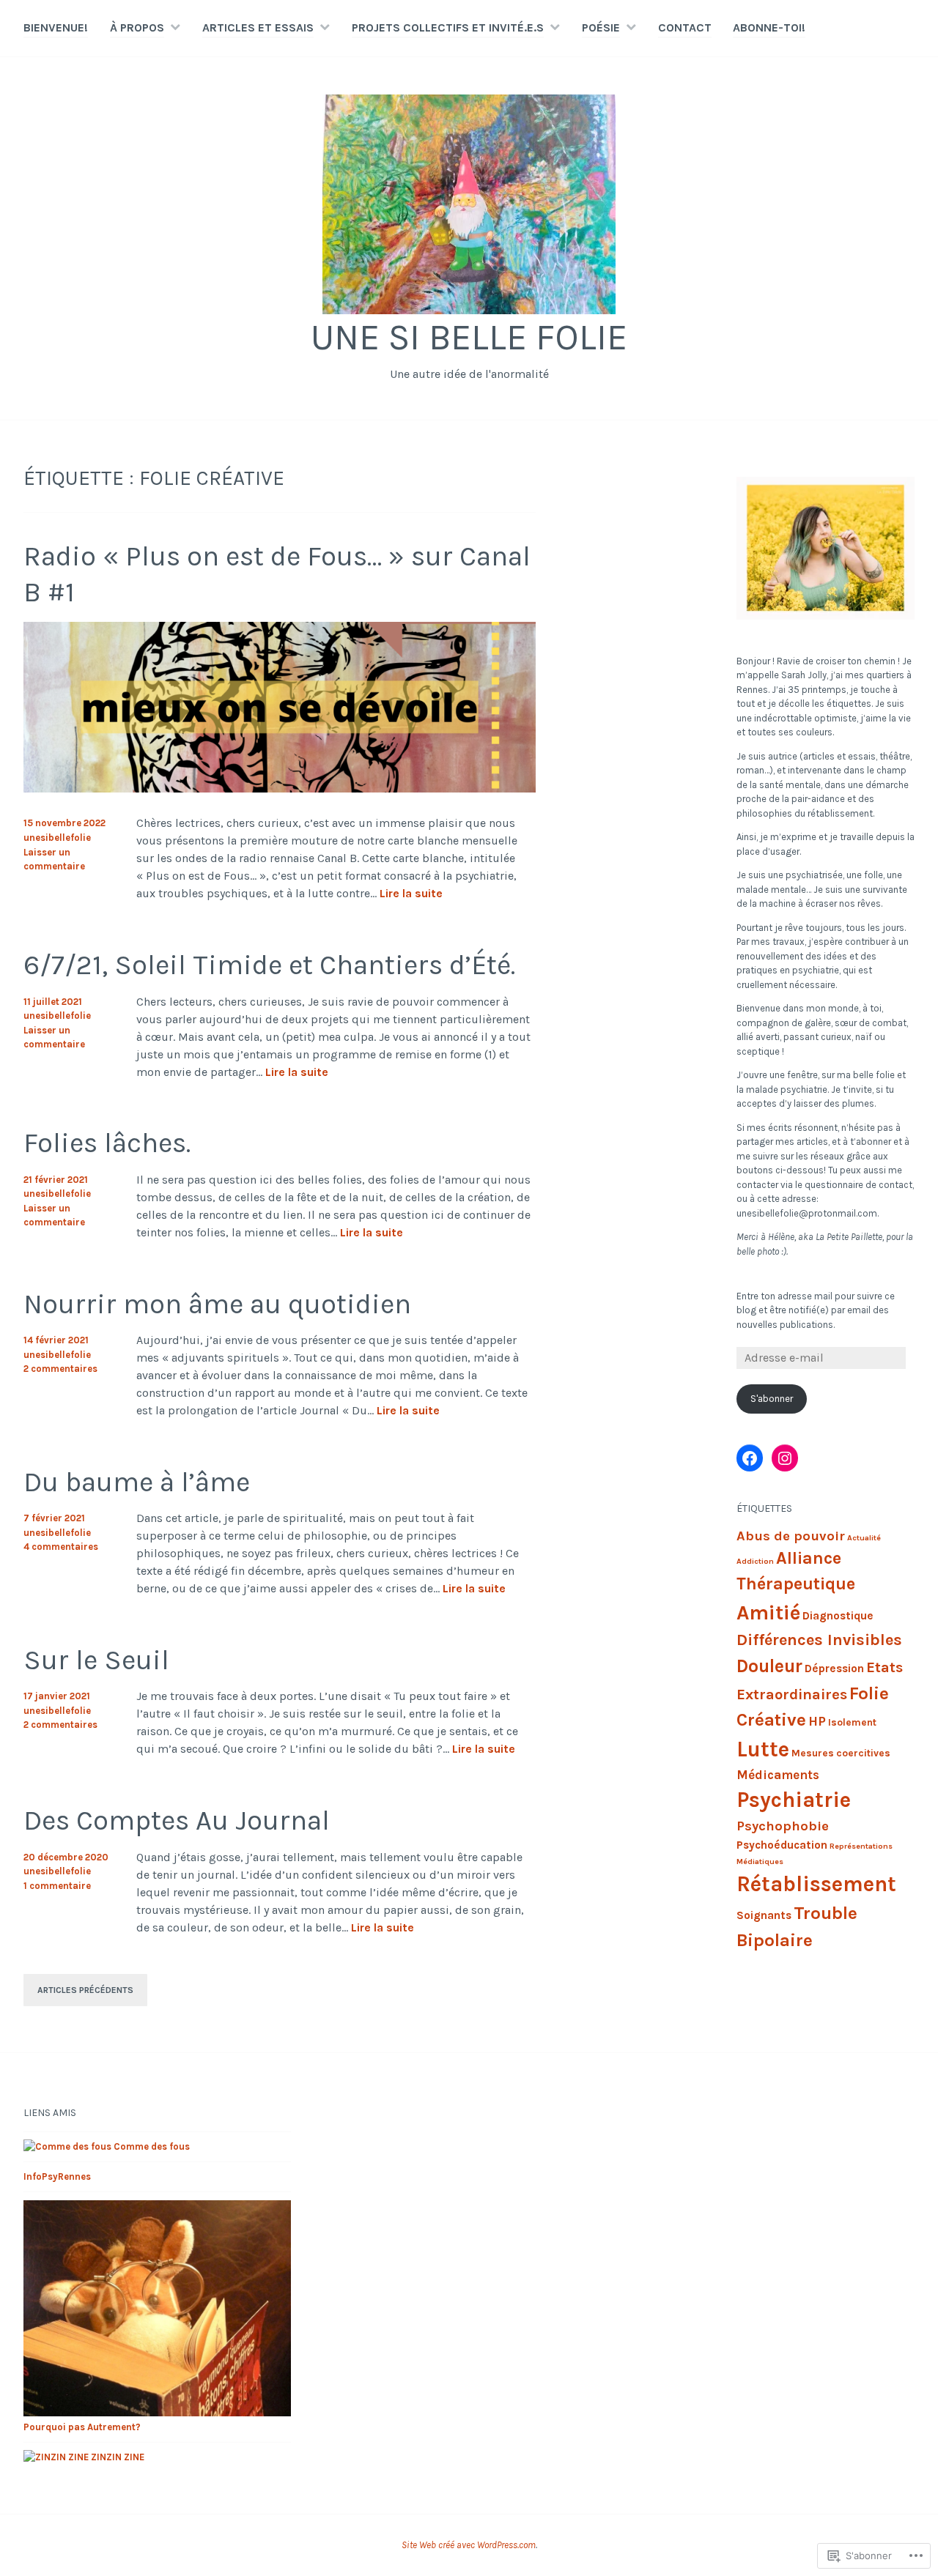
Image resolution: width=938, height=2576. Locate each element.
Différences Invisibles (819, 1640)
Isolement (852, 1722)
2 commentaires (60, 1369)
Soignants (764, 1915)
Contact (685, 27)
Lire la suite (411, 894)
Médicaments (778, 1775)
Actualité (864, 1538)
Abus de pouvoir (791, 1536)
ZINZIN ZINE (117, 2457)
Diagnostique (838, 1616)
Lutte (763, 1749)
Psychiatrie (794, 1800)
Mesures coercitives (841, 1753)
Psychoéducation (782, 1845)
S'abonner (772, 1399)
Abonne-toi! (769, 27)
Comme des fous (151, 2146)
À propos (137, 27)
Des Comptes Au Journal (177, 1820)
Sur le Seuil (96, 1660)
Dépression (834, 1669)
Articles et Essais (258, 27)
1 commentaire (57, 1886)
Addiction (755, 1561)
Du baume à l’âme (137, 1482)
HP (817, 1721)
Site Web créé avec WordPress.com (469, 2545)
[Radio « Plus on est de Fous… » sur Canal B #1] (280, 788)
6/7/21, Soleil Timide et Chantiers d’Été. (269, 965)
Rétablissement (816, 1884)
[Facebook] (750, 1458)
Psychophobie (783, 1826)
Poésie (601, 27)
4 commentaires (61, 1547)
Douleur (769, 1666)
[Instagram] (785, 1458)
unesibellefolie (57, 838)
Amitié (768, 1612)
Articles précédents (85, 1990)
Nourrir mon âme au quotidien (217, 1304)
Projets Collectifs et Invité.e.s (448, 27)
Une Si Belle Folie (469, 337)
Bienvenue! (56, 27)
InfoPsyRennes (57, 2176)
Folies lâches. (107, 1143)
